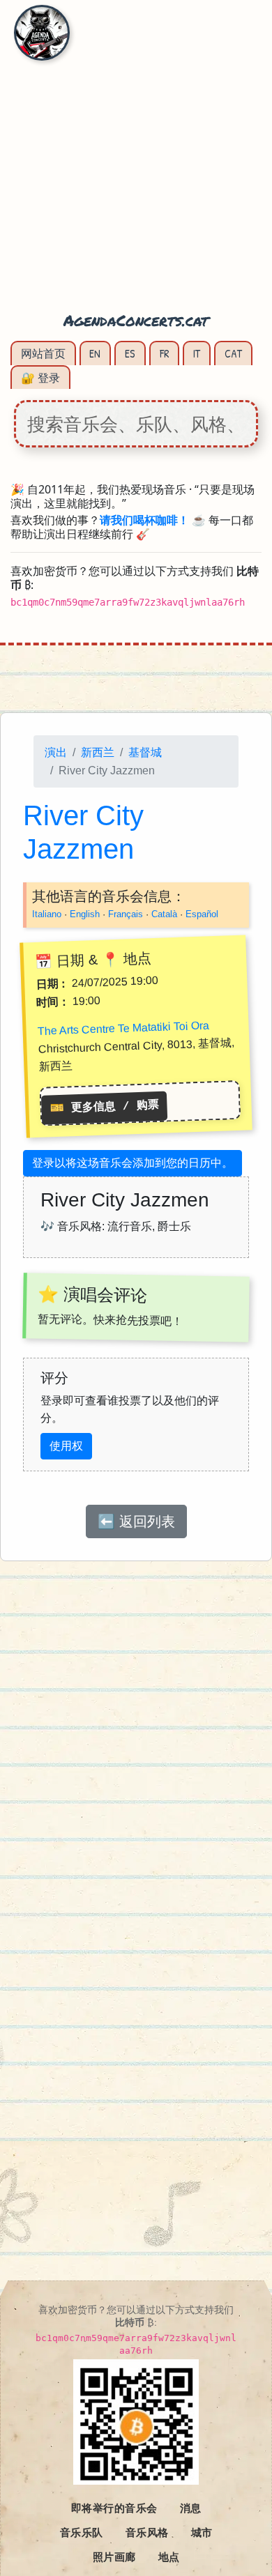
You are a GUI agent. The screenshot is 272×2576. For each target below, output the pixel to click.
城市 (202, 2532)
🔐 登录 (40, 378)
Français (126, 914)
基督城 (145, 752)
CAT (233, 353)
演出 (56, 752)
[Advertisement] (136, 164)
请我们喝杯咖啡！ (144, 520)
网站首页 (43, 353)
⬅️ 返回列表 (136, 1521)
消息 (191, 2508)
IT (197, 353)
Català (164, 914)
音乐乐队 (82, 2532)
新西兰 (98, 752)
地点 (169, 2556)
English (85, 914)
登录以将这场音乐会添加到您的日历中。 (133, 1163)
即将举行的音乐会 (114, 2508)
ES (130, 353)
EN (95, 353)
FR (165, 353)
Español (202, 914)
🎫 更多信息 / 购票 (104, 1106)
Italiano (47, 914)
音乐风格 (147, 2532)
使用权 (66, 1446)
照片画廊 (114, 2556)
